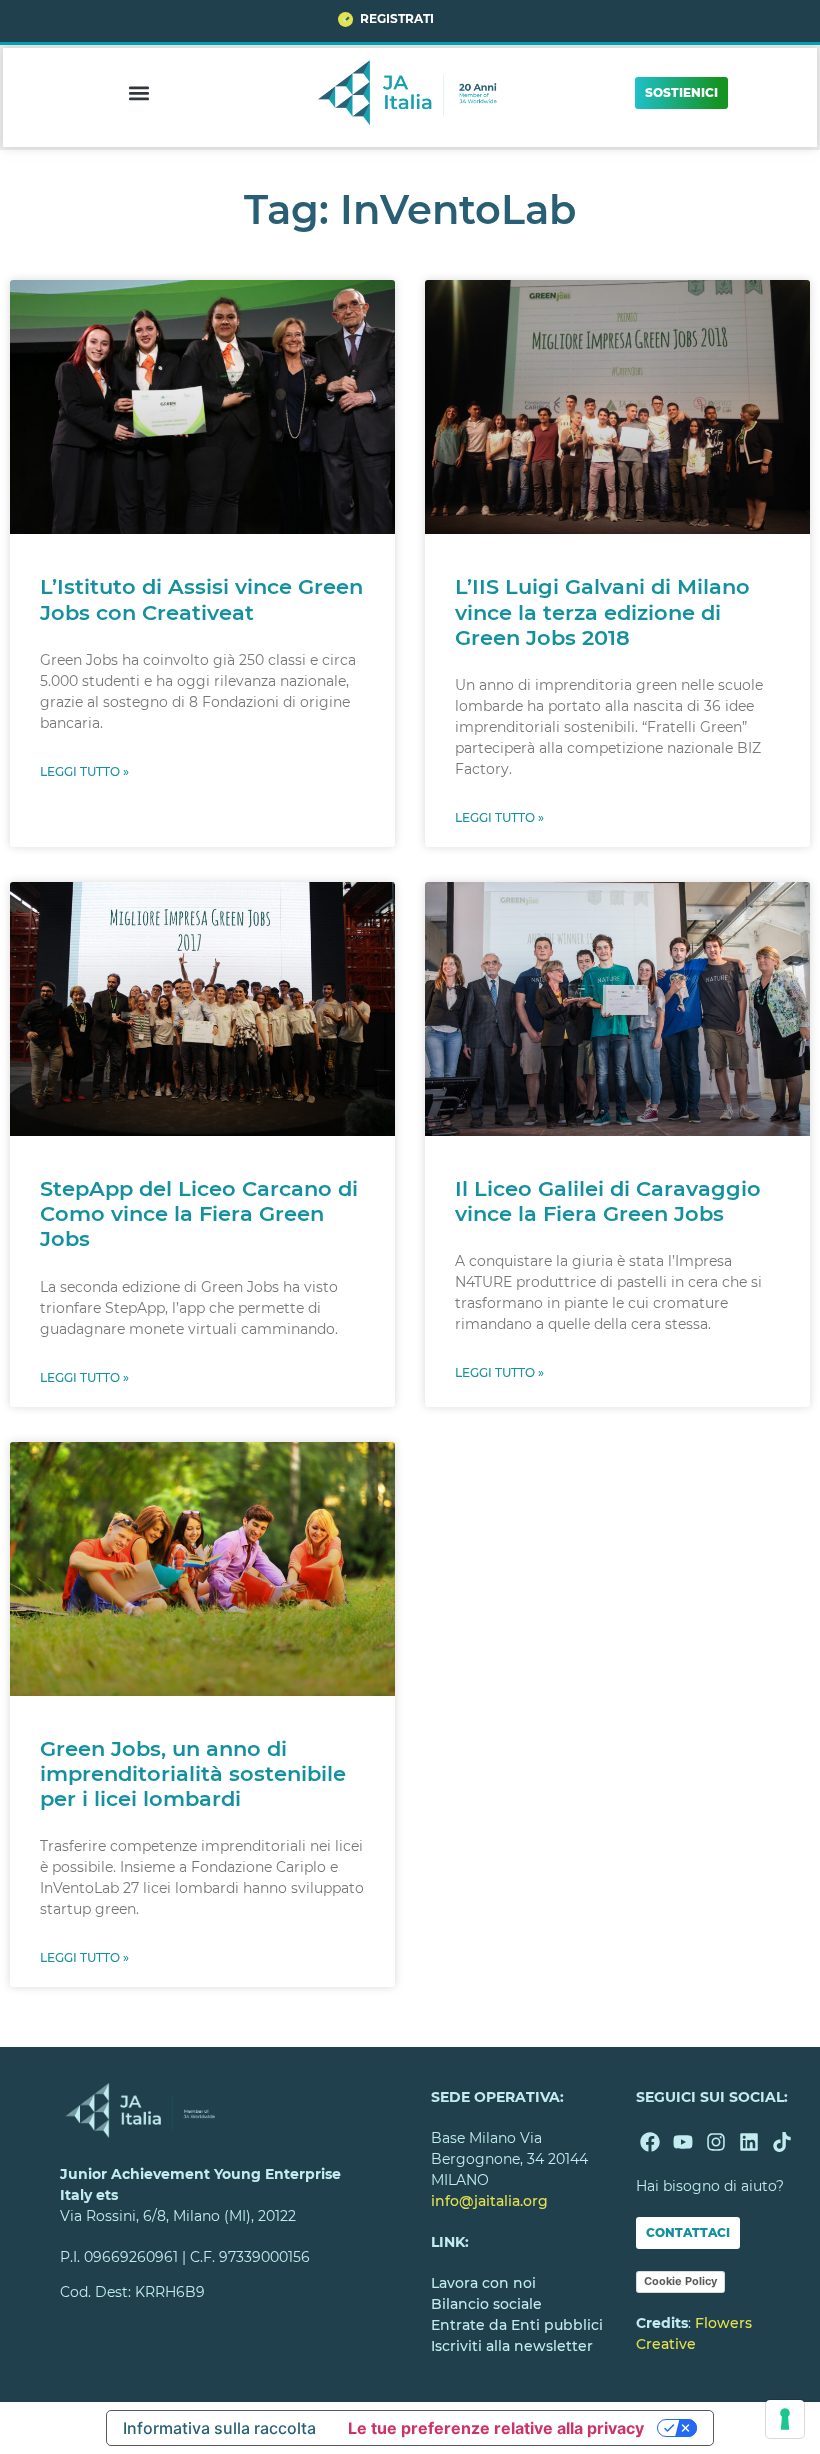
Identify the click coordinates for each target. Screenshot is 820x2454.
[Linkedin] (749, 2142)
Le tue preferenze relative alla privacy (496, 2428)
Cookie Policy (680, 2281)
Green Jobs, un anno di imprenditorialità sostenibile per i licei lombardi (193, 1773)
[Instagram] (716, 2142)
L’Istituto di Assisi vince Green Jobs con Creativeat (201, 599)
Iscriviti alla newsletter (512, 2346)
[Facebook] (650, 2142)
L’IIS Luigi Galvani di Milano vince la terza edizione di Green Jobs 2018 (602, 611)
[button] (138, 92)
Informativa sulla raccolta (219, 2428)
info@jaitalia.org (489, 2201)
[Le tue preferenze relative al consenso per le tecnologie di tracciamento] (785, 2419)
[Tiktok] (782, 2142)
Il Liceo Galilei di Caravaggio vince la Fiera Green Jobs (608, 1201)
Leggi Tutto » (84, 771)
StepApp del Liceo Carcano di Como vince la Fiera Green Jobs (199, 1213)
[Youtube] (683, 2142)
